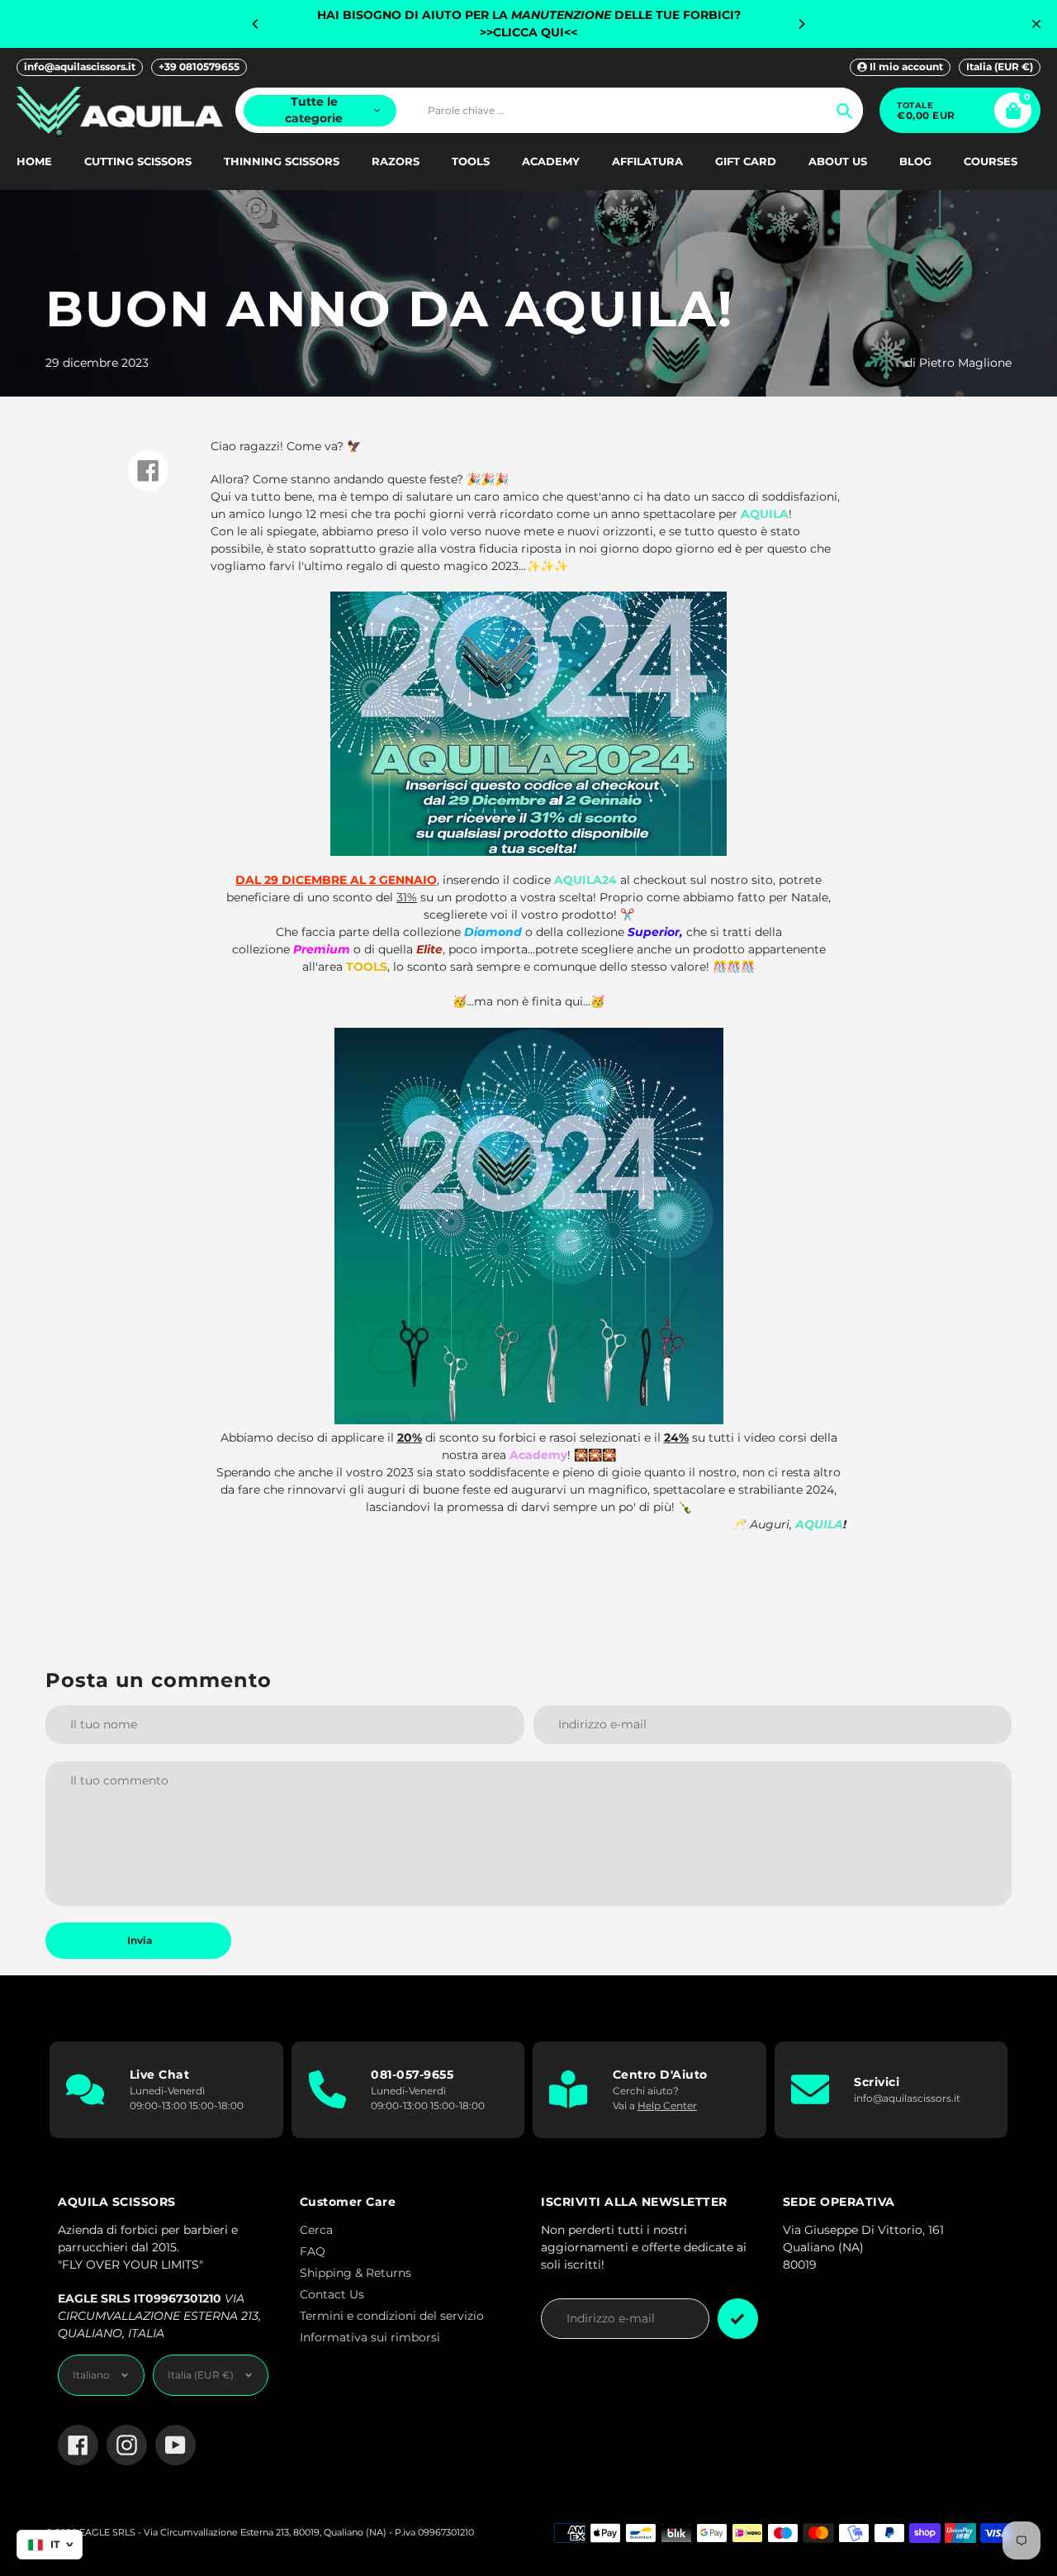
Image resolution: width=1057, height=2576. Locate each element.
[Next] (801, 24)
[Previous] (256, 24)
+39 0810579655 (199, 67)
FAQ (313, 2251)
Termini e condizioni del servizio (392, 2316)
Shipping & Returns (355, 2273)
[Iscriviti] (738, 2319)
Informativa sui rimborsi (370, 2337)
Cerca (316, 2230)
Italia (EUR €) (1000, 67)
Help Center (667, 2105)
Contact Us (332, 2294)
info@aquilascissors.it (80, 67)
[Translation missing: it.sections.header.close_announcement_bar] (1036, 24)
